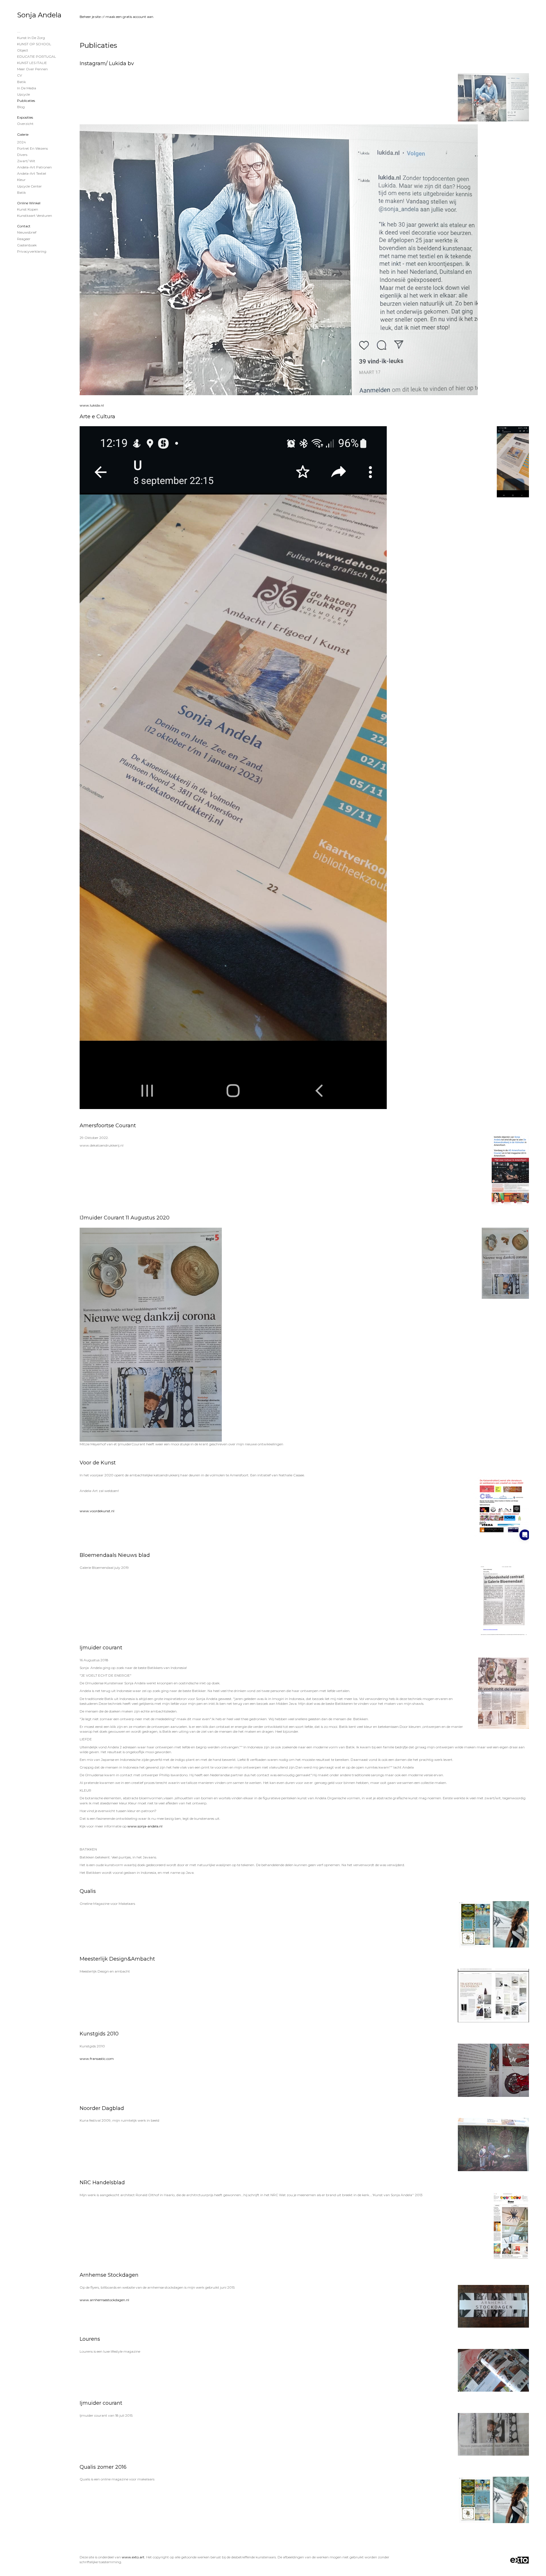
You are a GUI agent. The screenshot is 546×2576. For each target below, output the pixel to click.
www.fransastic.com (97, 2059)
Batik (21, 82)
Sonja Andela (39, 15)
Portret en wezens (32, 148)
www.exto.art (133, 2557)
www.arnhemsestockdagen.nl (104, 2300)
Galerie (23, 134)
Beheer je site (90, 17)
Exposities (25, 117)
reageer (24, 239)
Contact (24, 226)
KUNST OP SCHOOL (34, 44)
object (23, 50)
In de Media (27, 88)
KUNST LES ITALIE (32, 63)
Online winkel (29, 203)
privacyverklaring (32, 251)
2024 (21, 142)
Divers (22, 155)
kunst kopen (28, 209)
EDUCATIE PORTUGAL (37, 56)
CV (19, 75)
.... (19, 31)
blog (21, 107)
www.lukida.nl (92, 405)
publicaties (26, 101)
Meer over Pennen (32, 69)
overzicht (25, 124)
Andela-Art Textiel (32, 173)
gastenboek (27, 245)
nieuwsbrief (27, 232)
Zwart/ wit (26, 161)
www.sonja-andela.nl (145, 1826)
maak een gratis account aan (129, 17)
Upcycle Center (29, 186)
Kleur (21, 180)
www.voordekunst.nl (97, 1511)
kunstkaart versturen (35, 216)
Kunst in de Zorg (31, 38)
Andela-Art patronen (34, 167)
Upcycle (23, 94)
